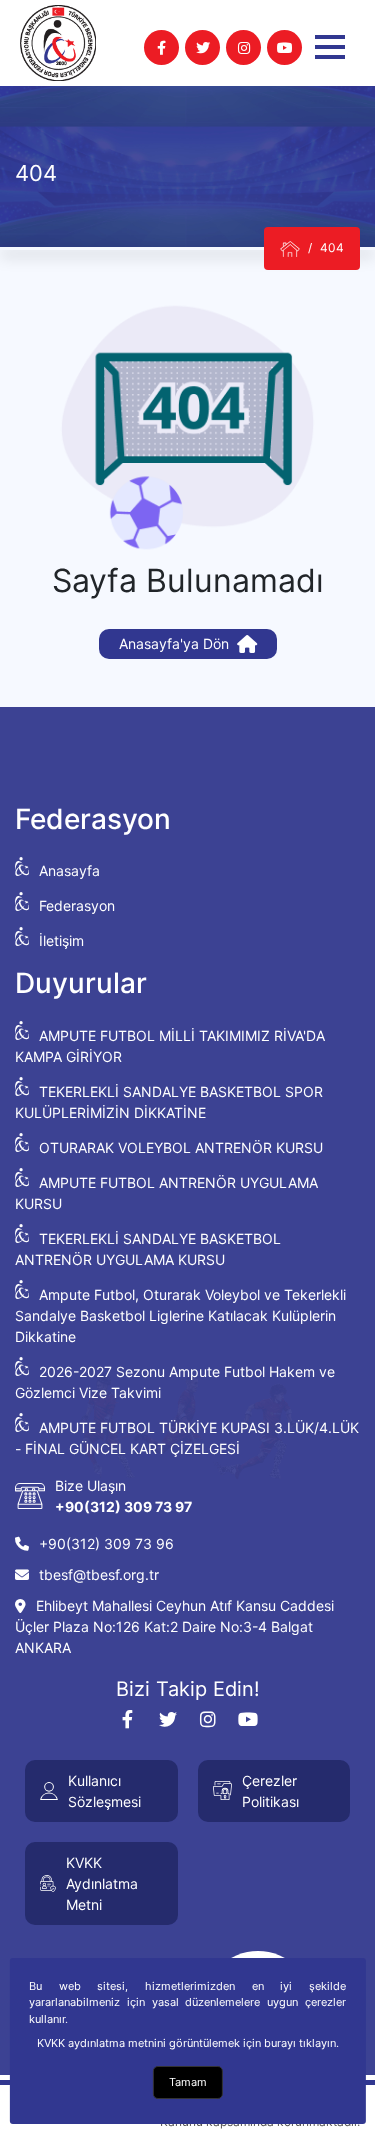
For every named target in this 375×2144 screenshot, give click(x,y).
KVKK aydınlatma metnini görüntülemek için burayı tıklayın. (188, 2043)
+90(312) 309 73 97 (123, 1506)
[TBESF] (290, 248)
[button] (330, 47)
